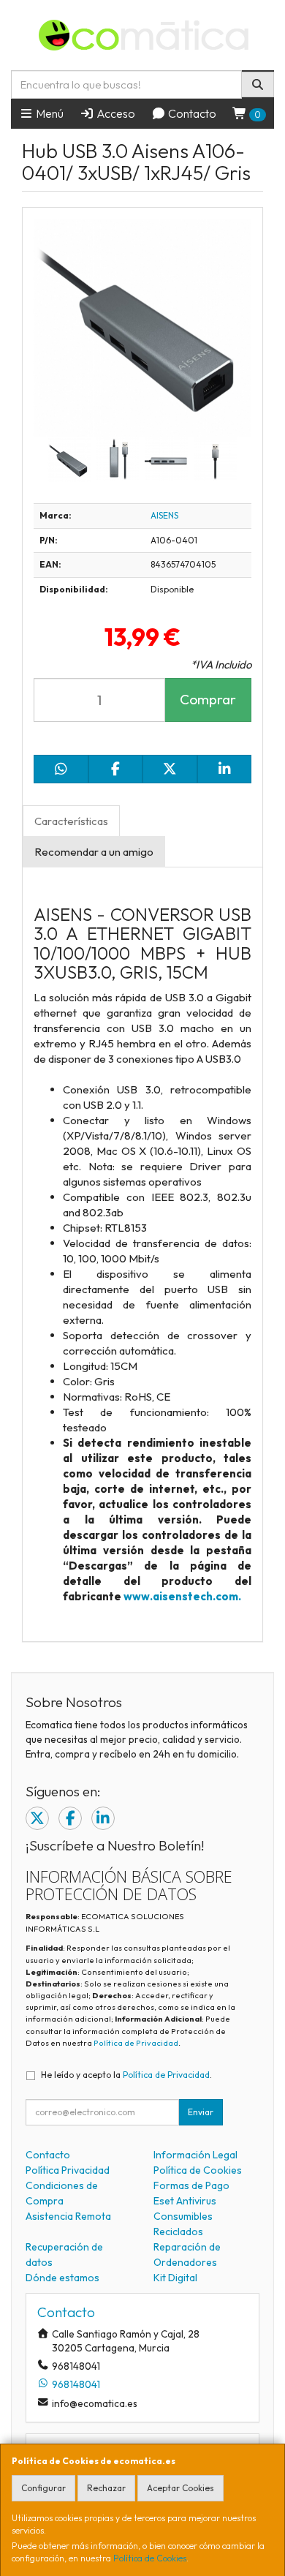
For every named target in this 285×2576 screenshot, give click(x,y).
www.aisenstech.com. (182, 1596)
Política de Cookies (150, 2558)
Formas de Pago (191, 2185)
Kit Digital (175, 2278)
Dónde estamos (62, 2278)
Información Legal (195, 2155)
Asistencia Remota (68, 2216)
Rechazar (106, 2488)
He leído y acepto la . (126, 2075)
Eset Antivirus (185, 2201)
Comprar (208, 699)
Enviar (201, 2112)
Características (71, 821)
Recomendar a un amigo (94, 852)
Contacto (191, 113)
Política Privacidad (68, 2170)
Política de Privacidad (136, 2043)
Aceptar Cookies (180, 2488)
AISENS (164, 515)
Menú (49, 113)
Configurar (43, 2488)
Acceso (115, 113)
